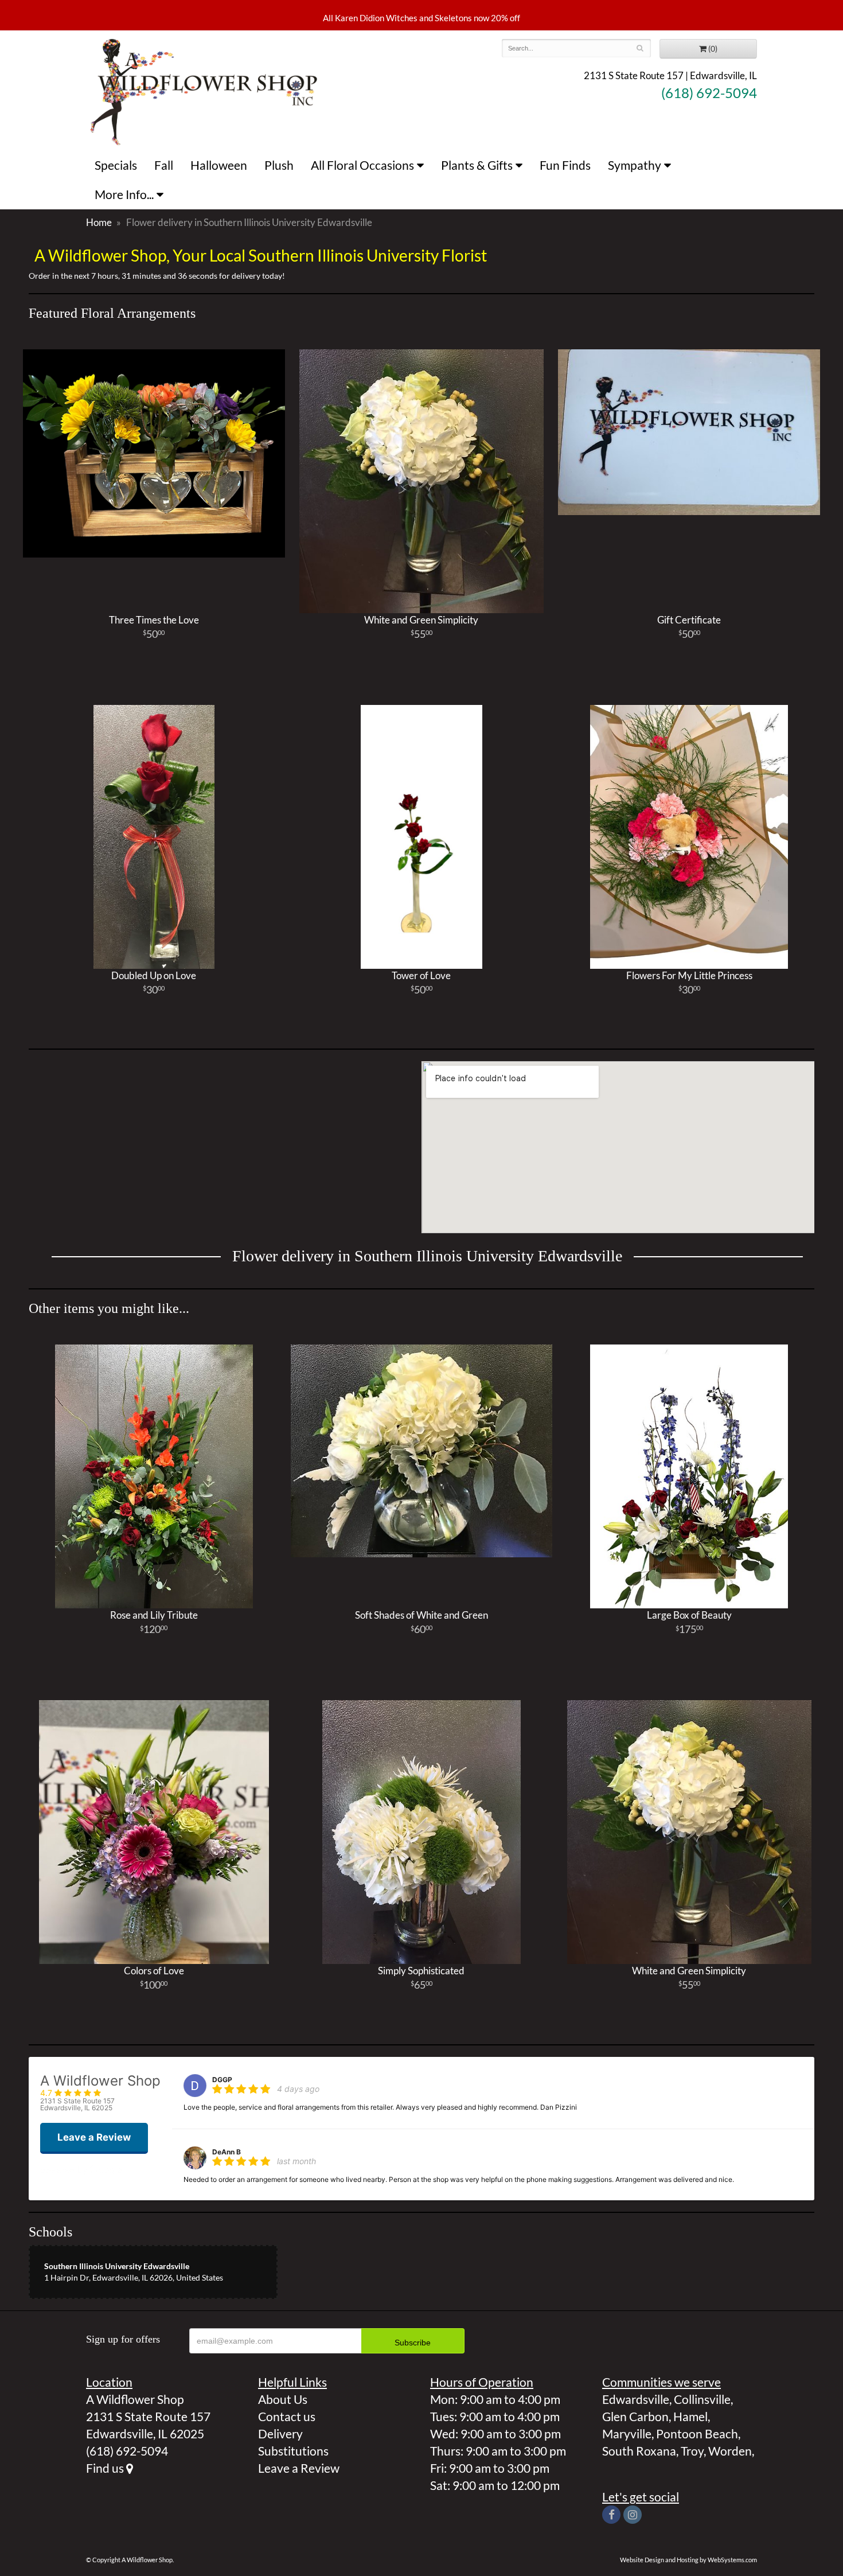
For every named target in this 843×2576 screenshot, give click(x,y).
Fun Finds (565, 165)
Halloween (219, 165)
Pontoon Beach (697, 2433)
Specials (116, 165)
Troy (692, 2451)
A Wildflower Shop (204, 91)
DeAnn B (227, 2152)
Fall (164, 165)
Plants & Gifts (477, 165)
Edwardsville (636, 2399)
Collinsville (702, 2399)
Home (99, 222)
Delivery (280, 2433)
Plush (279, 165)
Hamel (690, 2416)
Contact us (287, 2416)
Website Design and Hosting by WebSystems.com (688, 2560)
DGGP (222, 2080)
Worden (730, 2451)
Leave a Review (299, 2468)
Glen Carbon (635, 2416)
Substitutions (293, 2451)
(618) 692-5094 (709, 93)
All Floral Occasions (362, 165)
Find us (106, 2468)
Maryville (627, 2433)
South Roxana (639, 2451)
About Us (283, 2399)
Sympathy (635, 165)
